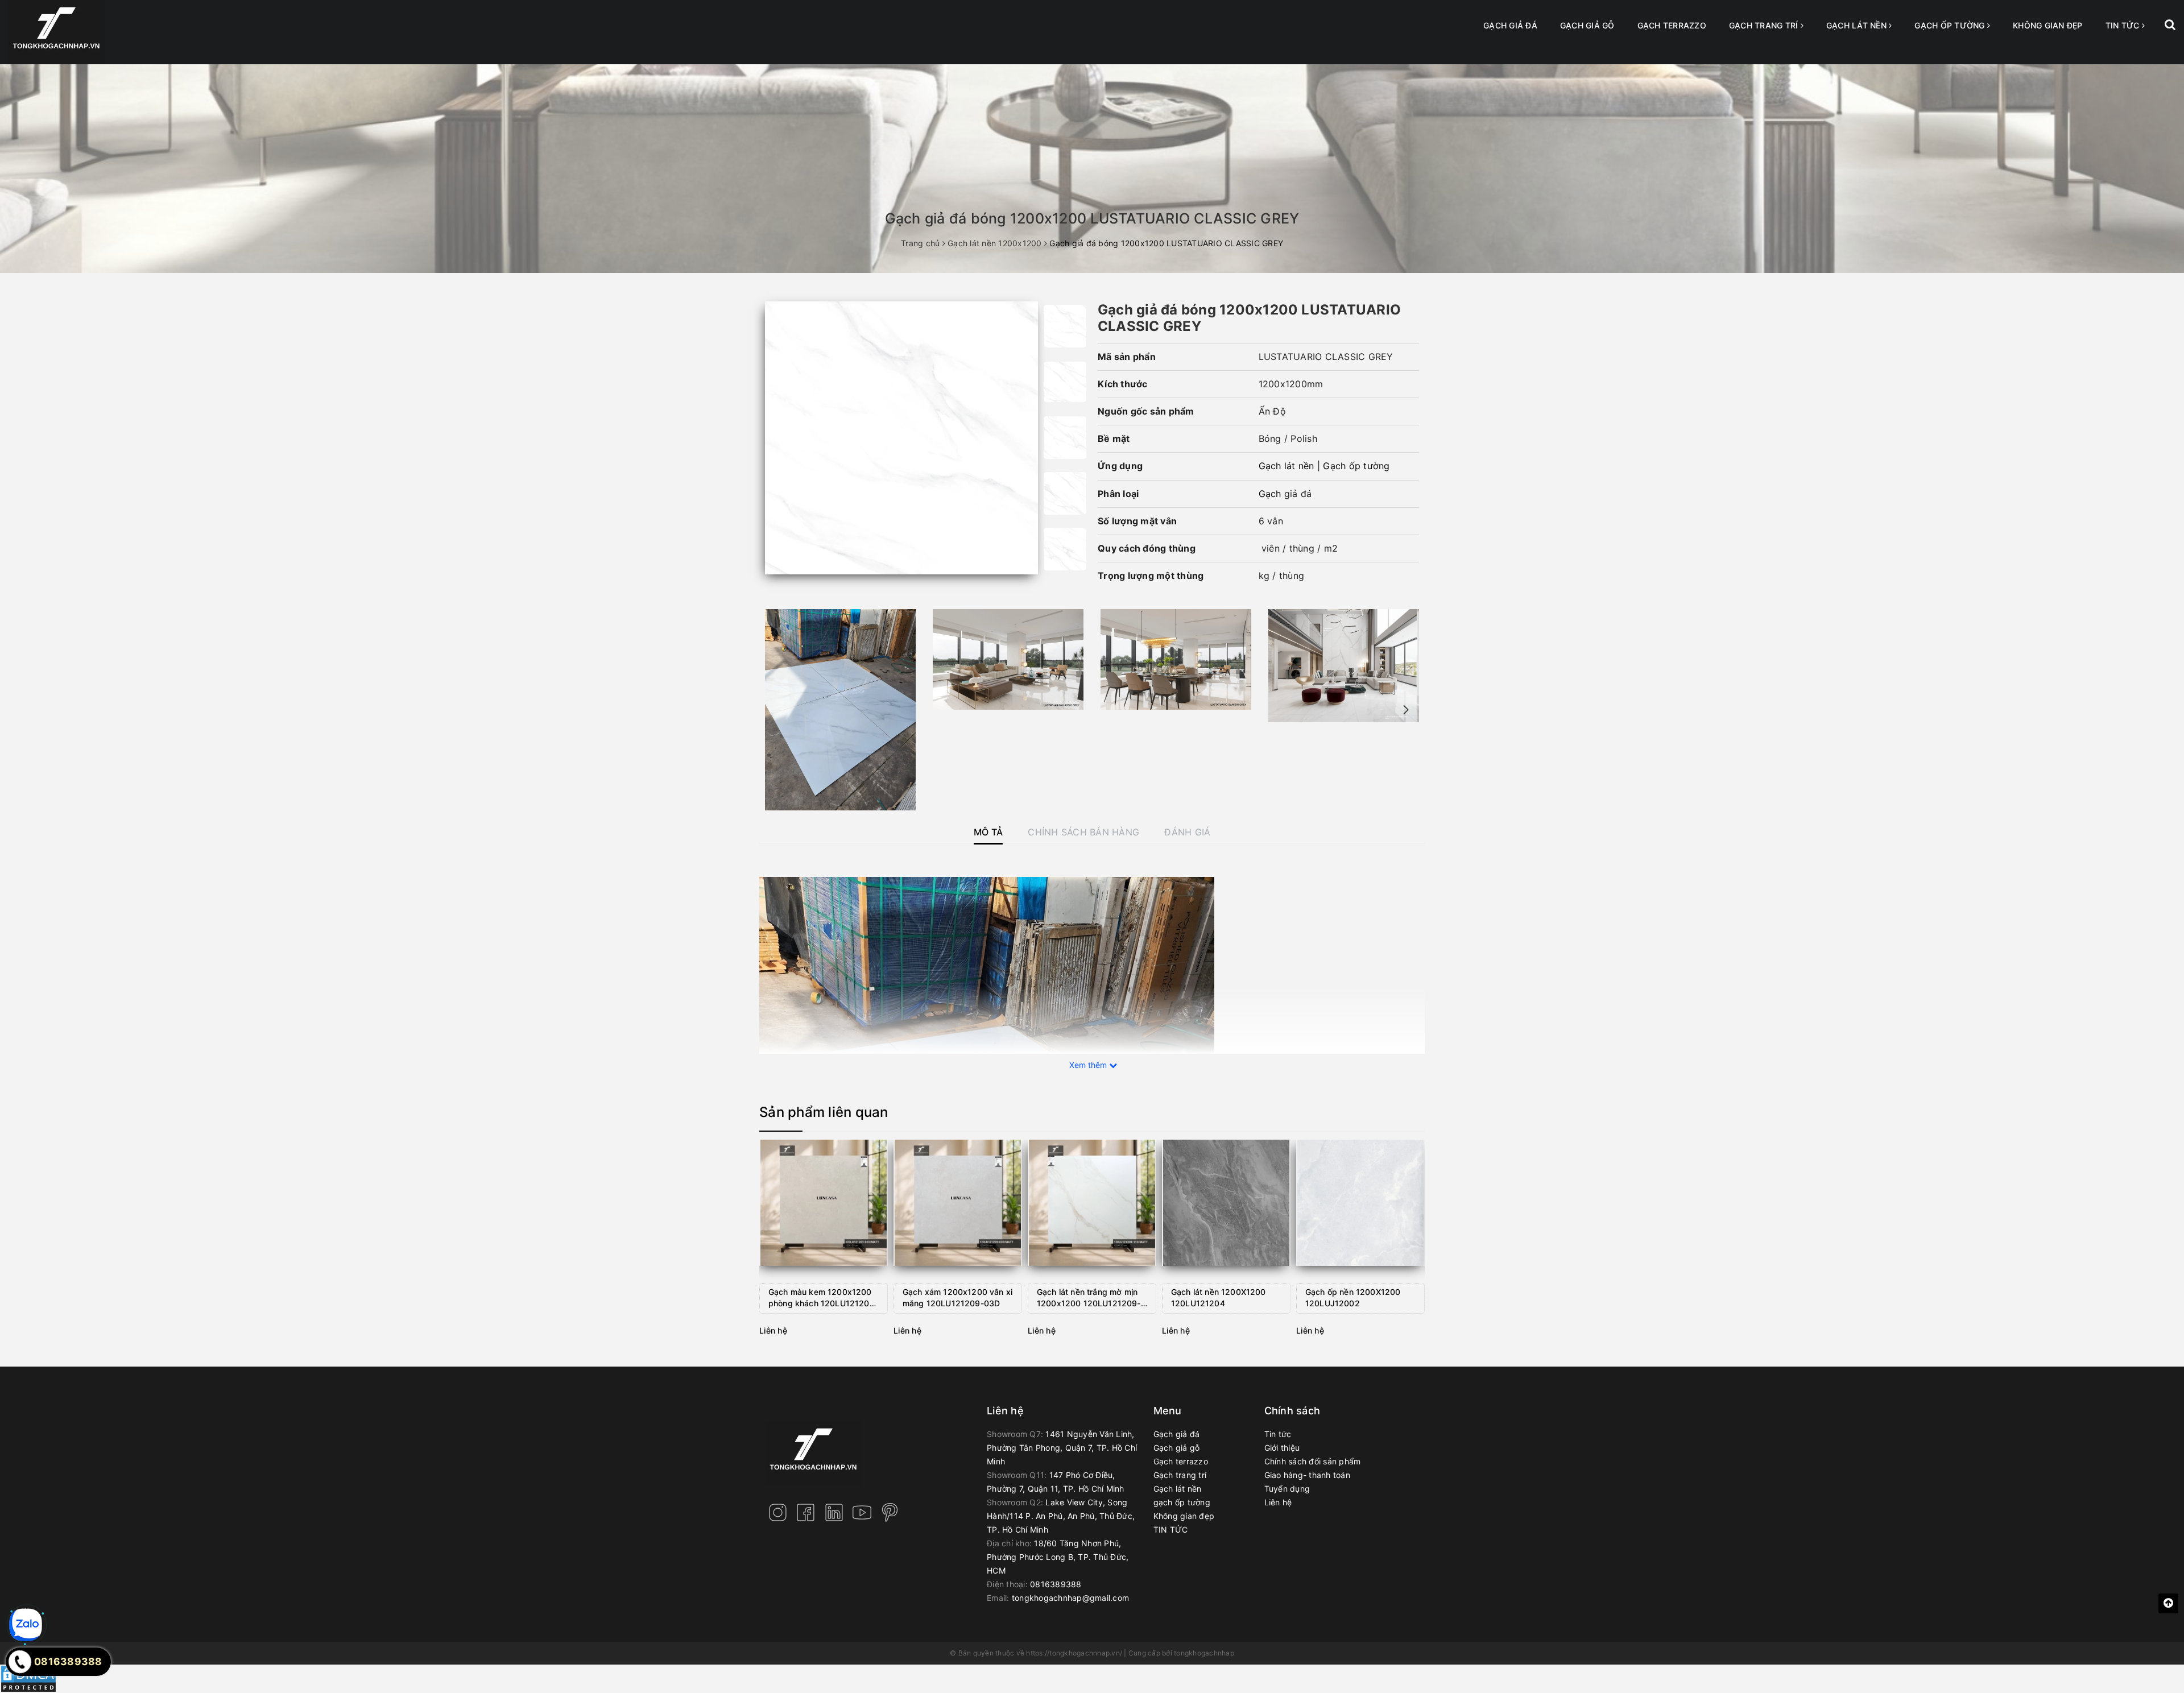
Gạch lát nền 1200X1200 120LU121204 (1219, 1297)
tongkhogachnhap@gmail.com (1070, 1598)
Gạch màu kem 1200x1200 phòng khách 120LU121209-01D (823, 1299)
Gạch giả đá (1510, 25)
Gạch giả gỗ (1587, 25)
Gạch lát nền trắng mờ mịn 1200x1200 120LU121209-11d (1089, 1299)
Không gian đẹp (2048, 25)
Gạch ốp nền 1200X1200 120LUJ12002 (1353, 1297)
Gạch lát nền (1858, 25)
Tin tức (1278, 1434)
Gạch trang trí (1765, 25)
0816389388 (1056, 1584)
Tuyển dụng (1287, 1489)
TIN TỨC (2124, 25)
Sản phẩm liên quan (824, 1112)
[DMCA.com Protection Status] (28, 1678)
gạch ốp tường (1951, 25)
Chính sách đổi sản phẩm (1313, 1461)
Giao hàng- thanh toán (1307, 1475)
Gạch (1271, 494)
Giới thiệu (1282, 1448)
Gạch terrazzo (1672, 25)
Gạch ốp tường (1356, 466)
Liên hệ (1278, 1502)
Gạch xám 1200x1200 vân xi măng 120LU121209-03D (957, 1297)
